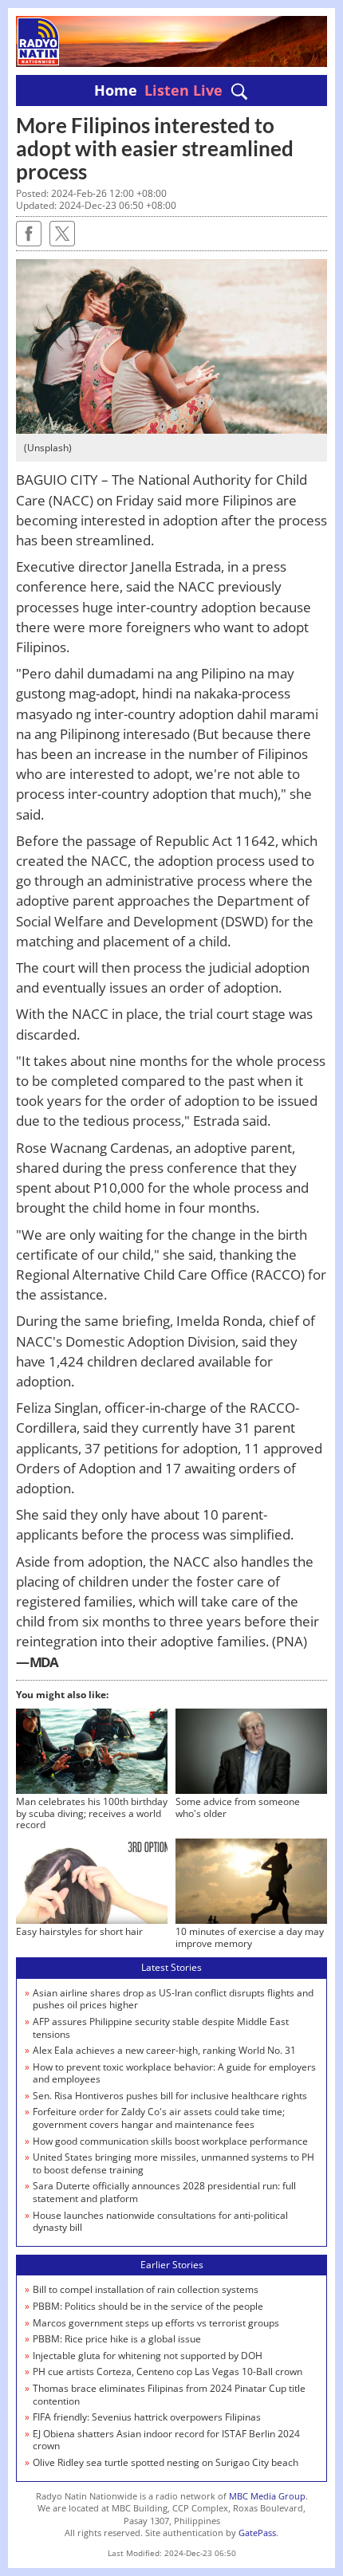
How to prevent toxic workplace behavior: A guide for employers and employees (174, 2073)
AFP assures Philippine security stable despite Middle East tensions (161, 2028)
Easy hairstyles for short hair (79, 1931)
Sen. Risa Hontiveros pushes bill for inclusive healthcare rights (170, 2096)
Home (116, 90)
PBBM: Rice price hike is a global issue (117, 2339)
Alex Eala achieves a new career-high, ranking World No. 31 (164, 2050)
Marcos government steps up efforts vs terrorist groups (156, 2323)
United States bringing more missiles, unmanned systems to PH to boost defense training (173, 2163)
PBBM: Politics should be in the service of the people (148, 2306)
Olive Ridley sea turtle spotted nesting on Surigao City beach (166, 2462)
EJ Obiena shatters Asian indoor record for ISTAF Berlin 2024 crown (166, 2440)
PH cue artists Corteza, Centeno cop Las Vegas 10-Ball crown (168, 2371)
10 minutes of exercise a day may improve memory (250, 1937)
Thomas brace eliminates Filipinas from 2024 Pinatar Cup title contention (169, 2395)
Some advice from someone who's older (238, 1807)
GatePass (257, 2533)
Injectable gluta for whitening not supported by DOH (148, 2356)
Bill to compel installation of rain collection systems (146, 2289)
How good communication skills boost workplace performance (170, 2141)
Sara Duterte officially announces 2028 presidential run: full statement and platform (164, 2192)
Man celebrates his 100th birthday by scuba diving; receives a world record (92, 1813)
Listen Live (183, 90)
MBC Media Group (267, 2496)
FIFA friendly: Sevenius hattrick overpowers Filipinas (147, 2417)
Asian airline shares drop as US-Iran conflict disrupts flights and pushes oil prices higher (173, 1999)
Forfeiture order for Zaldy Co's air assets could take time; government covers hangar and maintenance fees (159, 2118)
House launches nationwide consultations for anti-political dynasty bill (160, 2222)
